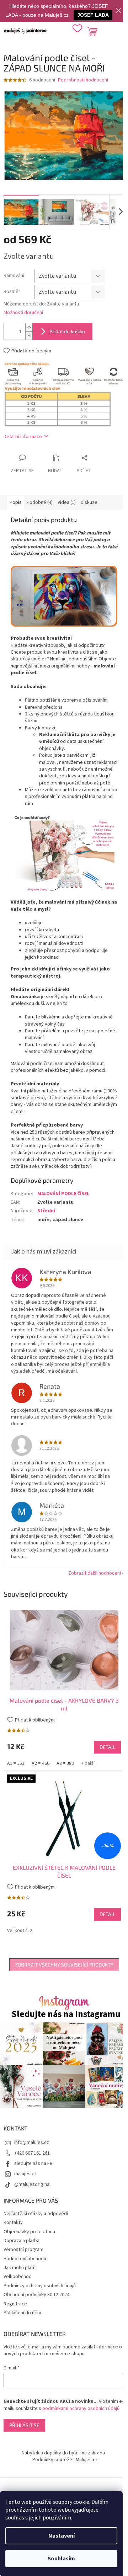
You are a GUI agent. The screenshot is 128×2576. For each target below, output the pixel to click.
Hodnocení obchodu (25, 2259)
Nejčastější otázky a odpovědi (36, 2214)
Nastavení (62, 2536)
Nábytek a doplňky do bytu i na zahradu (63, 2453)
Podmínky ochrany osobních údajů (40, 2286)
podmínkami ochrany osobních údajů (81, 2409)
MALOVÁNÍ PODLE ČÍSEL (63, 1194)
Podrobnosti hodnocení (83, 80)
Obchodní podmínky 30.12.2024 (36, 2295)
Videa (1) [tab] (67, 502)
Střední (46, 1211)
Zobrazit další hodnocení (95, 1573)
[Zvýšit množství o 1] (29, 327)
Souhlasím (61, 2559)
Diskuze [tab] (89, 502)
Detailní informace (23, 437)
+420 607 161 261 (32, 2153)
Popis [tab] (16, 502)
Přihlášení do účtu (22, 2313)
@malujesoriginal (32, 2184)
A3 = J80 (65, 1763)
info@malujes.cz (32, 2143)
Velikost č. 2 (20, 1931)
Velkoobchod (18, 2277)
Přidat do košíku (67, 331)
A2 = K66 (41, 1763)
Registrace (15, 2304)
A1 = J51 (16, 1763)
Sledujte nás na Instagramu (66, 2014)
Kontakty (13, 2223)
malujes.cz (25, 2174)
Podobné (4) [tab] (40, 502)
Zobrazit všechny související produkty (64, 1965)
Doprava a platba (22, 2241)
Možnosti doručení (23, 313)
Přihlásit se (24, 2425)
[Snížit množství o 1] (29, 336)
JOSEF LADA (93, 15)
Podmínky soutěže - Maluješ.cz (65, 2460)
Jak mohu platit (20, 2268)
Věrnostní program (23, 2250)
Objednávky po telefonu (29, 2232)
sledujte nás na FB (33, 2163)
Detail (107, 1747)
